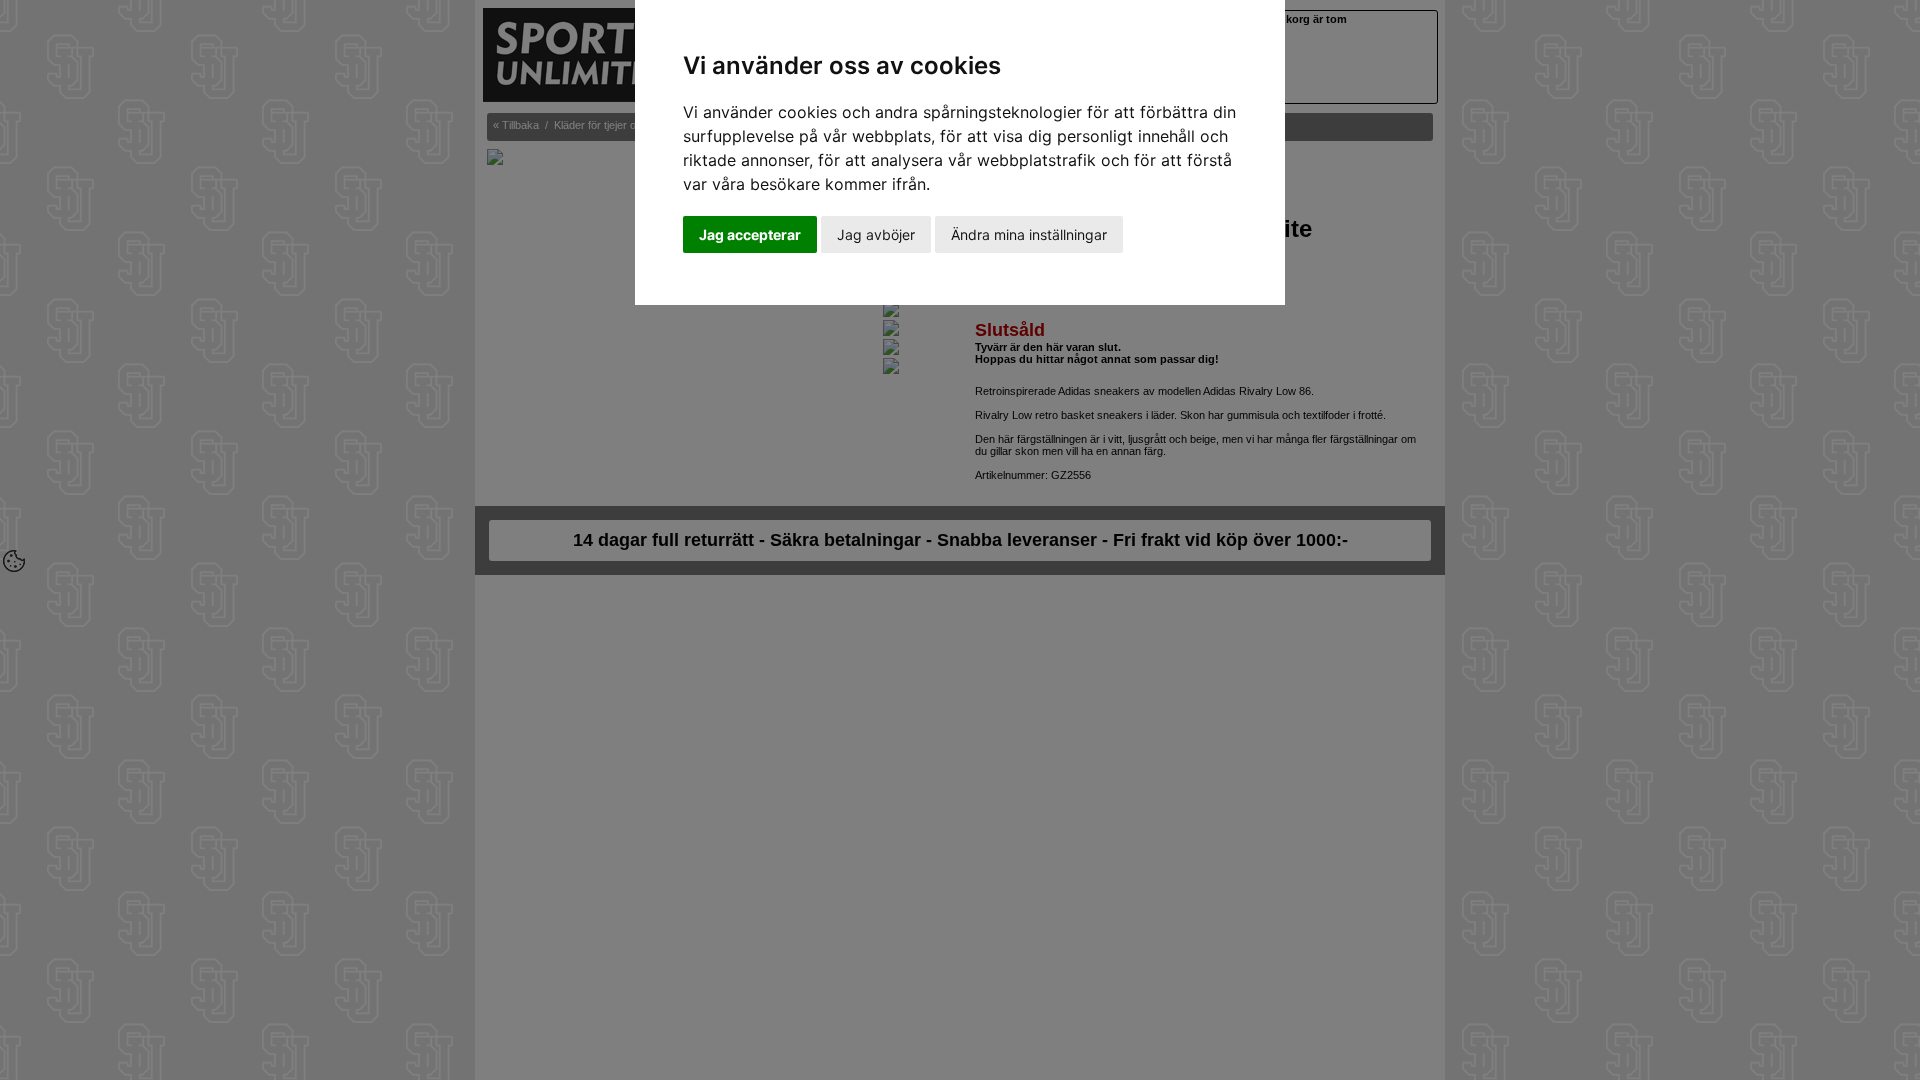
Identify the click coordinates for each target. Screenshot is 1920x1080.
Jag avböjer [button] (876, 234)
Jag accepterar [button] (750, 234)
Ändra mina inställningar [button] (1029, 234)
